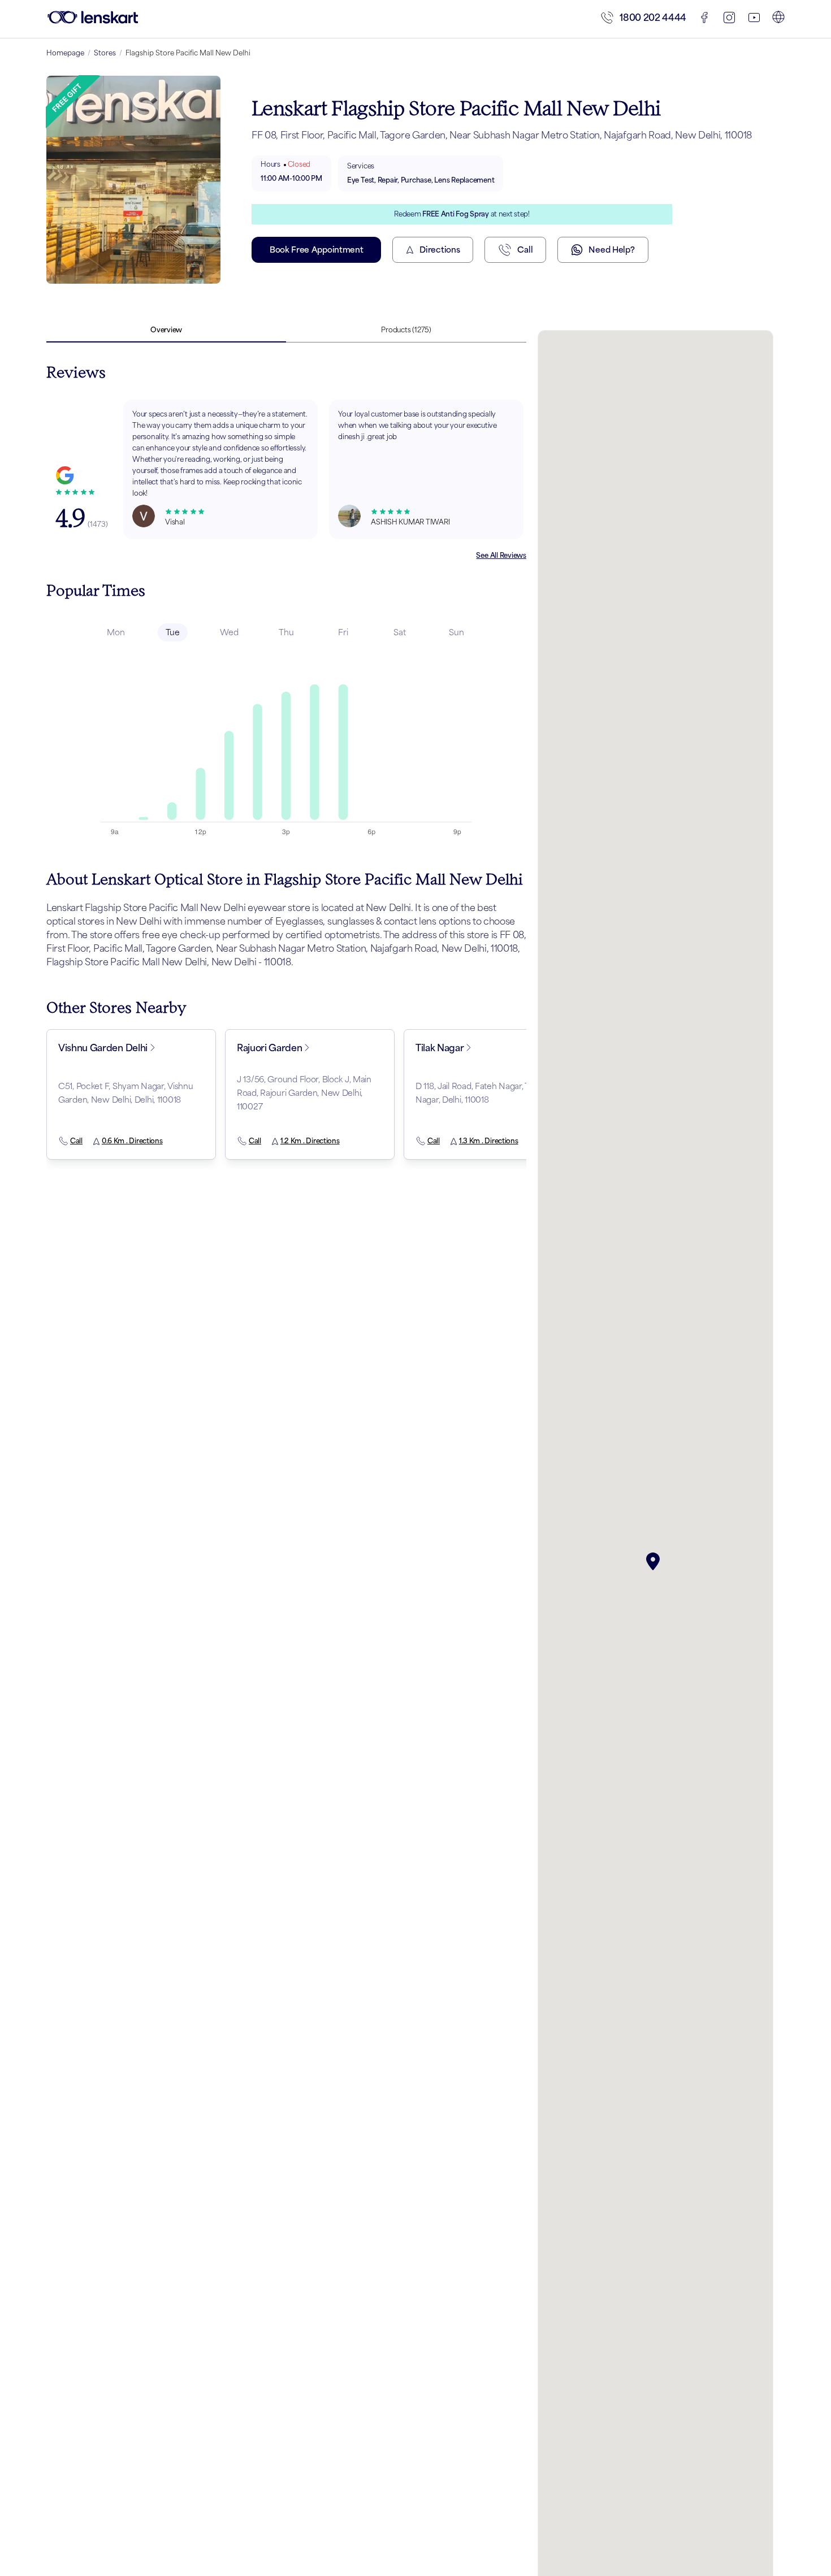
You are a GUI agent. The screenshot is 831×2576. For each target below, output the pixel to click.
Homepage (65, 53)
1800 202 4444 (653, 18)
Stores (105, 53)
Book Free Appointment (316, 250)
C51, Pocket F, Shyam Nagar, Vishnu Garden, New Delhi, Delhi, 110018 (125, 1093)
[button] (655, 1562)
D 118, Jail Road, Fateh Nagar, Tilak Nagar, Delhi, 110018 (478, 1093)
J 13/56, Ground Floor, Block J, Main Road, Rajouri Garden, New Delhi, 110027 (304, 1093)
